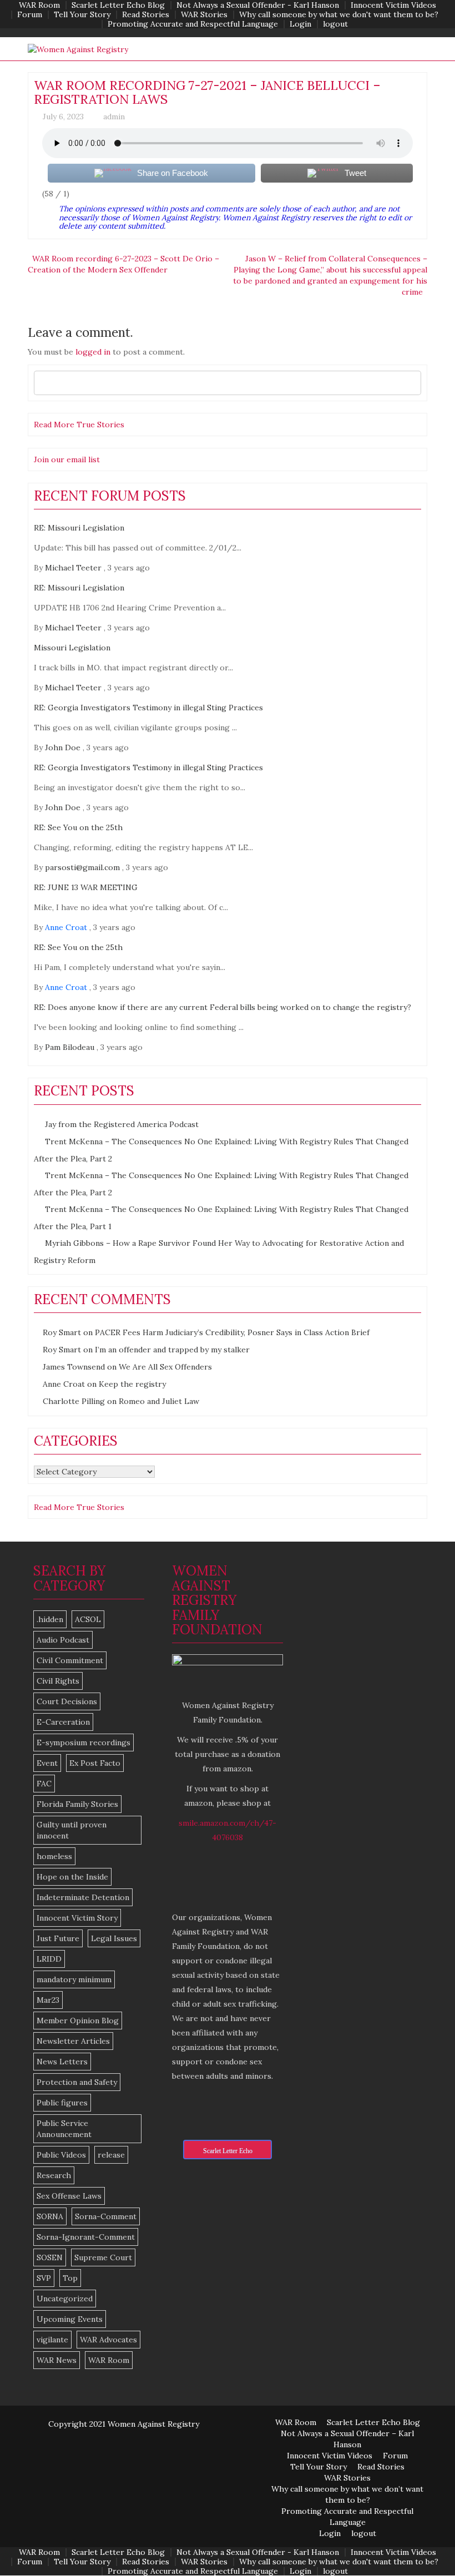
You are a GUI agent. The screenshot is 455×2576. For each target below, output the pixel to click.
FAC (44, 1784)
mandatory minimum (74, 1979)
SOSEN (50, 2257)
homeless (54, 1856)
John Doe (63, 747)
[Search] (410, 383)
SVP (44, 2278)
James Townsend (74, 1367)
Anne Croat (66, 927)
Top (70, 2278)
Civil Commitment (70, 1660)
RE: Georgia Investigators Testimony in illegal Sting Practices (148, 708)
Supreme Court (103, 2257)
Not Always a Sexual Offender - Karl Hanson (258, 5)
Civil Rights (58, 1681)
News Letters (62, 2062)
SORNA (50, 2216)
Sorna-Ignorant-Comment (86, 2237)
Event (47, 1763)
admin (114, 117)
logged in (93, 352)
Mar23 (48, 2000)
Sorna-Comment (106, 2216)
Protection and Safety (77, 2082)
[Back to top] (424, 2545)
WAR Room (39, 5)
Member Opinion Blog (78, 2021)
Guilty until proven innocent (72, 1830)
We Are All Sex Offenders (165, 1367)
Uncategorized (65, 2299)
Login (300, 24)
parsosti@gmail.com (82, 867)
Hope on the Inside (72, 1877)
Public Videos (61, 2155)
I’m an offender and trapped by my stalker (172, 1350)
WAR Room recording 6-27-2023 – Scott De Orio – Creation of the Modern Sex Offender (123, 264)
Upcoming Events (70, 2319)
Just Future (58, 1938)
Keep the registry (132, 1384)
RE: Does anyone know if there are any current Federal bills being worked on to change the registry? (223, 1007)
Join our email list (67, 459)
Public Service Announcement (64, 2129)
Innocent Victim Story (77, 1918)
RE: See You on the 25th (78, 827)
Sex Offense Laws (69, 2196)
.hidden (50, 1619)
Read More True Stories (79, 425)
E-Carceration (63, 1722)
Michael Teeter (73, 568)
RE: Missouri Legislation (79, 528)
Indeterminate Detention (83, 1897)
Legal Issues (114, 1938)
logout (335, 24)
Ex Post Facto (95, 1763)
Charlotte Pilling (74, 1401)
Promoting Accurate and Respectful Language (193, 24)
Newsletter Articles (73, 2041)
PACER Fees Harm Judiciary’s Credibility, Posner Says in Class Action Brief (232, 1332)
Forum (30, 15)
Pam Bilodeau (70, 1047)
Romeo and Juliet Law (159, 1401)
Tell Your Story (82, 15)
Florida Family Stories (77, 1804)
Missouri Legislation (72, 648)
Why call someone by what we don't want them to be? (339, 15)
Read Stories (146, 15)
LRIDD (49, 1959)
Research (54, 2175)
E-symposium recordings (84, 1742)
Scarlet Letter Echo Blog (118, 5)
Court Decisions (67, 1701)
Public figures (62, 2103)
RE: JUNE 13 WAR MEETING (86, 887)
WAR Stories (204, 15)
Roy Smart (62, 1332)
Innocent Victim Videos (393, 5)
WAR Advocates (108, 2340)
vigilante (52, 2340)
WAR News (57, 2360)
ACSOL (88, 1619)
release (111, 2155)
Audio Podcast (63, 1640)
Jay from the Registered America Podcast (122, 1124)
